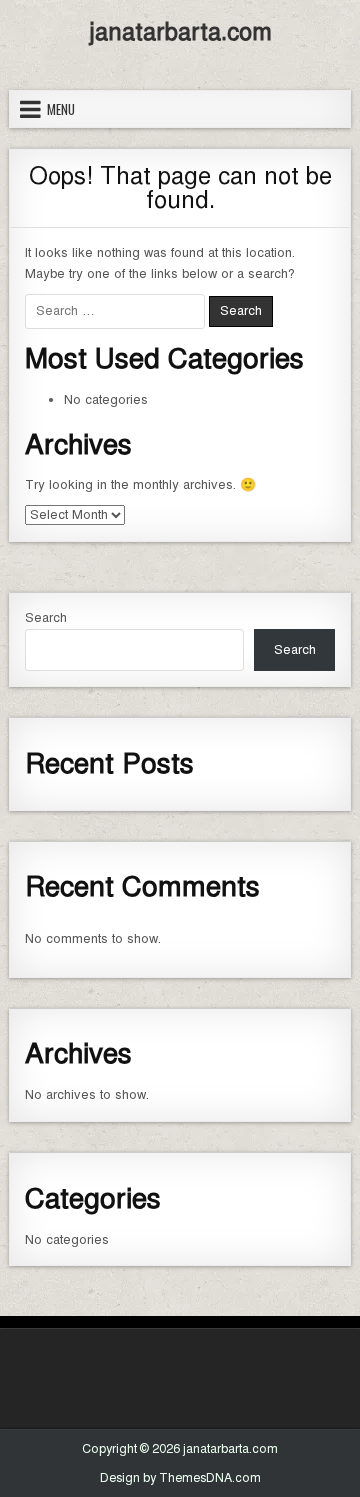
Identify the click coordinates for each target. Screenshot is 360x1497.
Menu (61, 109)
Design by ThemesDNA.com (180, 1478)
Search (46, 618)
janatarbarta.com (180, 32)
